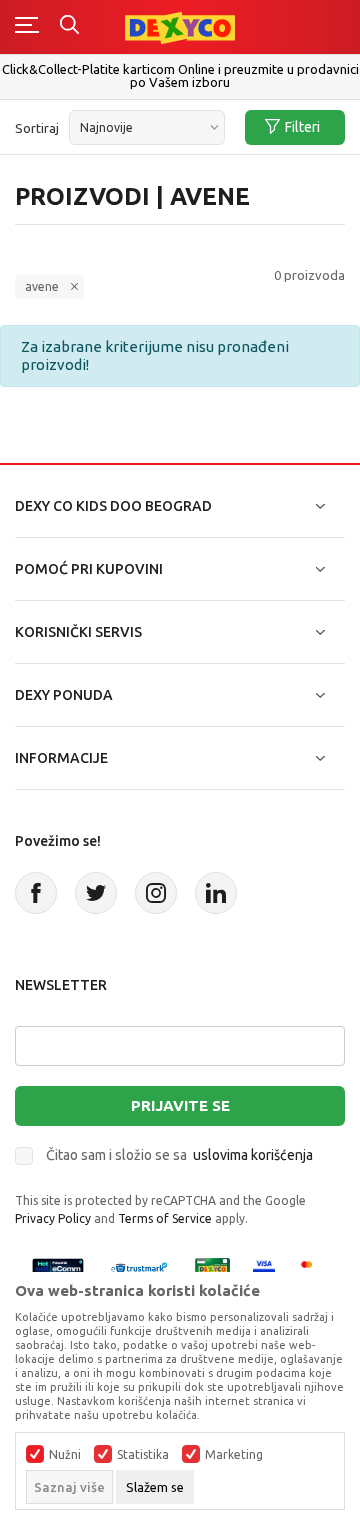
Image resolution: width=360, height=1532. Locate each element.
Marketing (234, 1455)
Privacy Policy (53, 1218)
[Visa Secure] (264, 1267)
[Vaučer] (213, 1267)
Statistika (143, 1455)
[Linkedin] (216, 893)
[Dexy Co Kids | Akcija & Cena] (180, 26)
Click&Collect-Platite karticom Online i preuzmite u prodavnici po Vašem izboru (180, 75)
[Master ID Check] (312, 1267)
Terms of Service (165, 1218)
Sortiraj (37, 128)
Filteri (302, 127)
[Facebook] (36, 893)
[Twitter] (96, 893)
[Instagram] (156, 893)
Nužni (65, 1455)
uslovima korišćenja (253, 1155)
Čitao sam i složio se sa (179, 1155)
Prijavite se (180, 1105)
